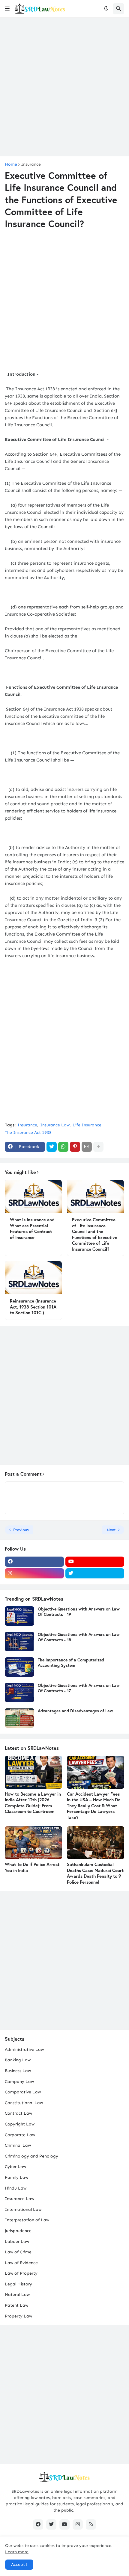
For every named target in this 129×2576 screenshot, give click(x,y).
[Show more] (98, 1147)
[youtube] (95, 1562)
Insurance (31, 164)
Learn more (17, 2552)
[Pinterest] (75, 1147)
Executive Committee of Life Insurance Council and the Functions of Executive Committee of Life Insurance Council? (95, 1234)
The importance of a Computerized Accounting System (71, 1663)
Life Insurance (87, 1125)
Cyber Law (15, 2167)
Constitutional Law (24, 2103)
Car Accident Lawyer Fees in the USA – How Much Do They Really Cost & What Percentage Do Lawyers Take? (94, 1806)
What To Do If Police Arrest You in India (32, 1867)
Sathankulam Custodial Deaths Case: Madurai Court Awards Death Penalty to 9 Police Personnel (95, 1873)
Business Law (18, 2071)
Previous (21, 1530)
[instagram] (34, 1573)
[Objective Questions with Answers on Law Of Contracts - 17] (19, 1692)
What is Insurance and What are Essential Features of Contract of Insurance (32, 1229)
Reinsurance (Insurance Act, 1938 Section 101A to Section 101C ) (33, 1307)
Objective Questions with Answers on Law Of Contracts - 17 (79, 1688)
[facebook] (34, 1562)
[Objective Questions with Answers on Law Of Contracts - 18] (19, 1641)
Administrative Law (24, 2050)
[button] (7, 9)
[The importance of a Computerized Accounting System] (19, 1667)
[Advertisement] (64, 87)
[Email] (87, 1147)
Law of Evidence (21, 2263)
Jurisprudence (18, 2231)
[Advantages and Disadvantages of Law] (19, 1718)
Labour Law (17, 2242)
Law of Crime (18, 2252)
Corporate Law (20, 2135)
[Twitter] (52, 1147)
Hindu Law (16, 2188)
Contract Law (18, 2113)
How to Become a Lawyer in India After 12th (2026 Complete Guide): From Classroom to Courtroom (33, 1803)
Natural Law (17, 2295)
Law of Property (21, 2273)
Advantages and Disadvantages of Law (75, 1711)
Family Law (16, 2177)
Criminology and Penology (31, 2156)
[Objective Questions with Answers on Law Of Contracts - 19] (19, 1616)
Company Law (19, 2082)
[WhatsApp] (63, 1147)
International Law (23, 2209)
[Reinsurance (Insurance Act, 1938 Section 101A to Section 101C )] (33, 1278)
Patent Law (16, 2305)
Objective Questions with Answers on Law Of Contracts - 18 (79, 1637)
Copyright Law (20, 2124)
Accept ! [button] (19, 2564)
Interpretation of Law (27, 2220)
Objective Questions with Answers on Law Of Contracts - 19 (79, 1612)
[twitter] (95, 1573)
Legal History (18, 2284)
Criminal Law (18, 2145)
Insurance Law (55, 1125)
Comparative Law (23, 2092)
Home (11, 164)
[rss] (91, 2524)
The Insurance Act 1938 (28, 1133)
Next (111, 1530)
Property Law (18, 2316)
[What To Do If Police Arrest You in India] (33, 1843)
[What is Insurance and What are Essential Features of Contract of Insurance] (33, 1196)
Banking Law (18, 2060)
